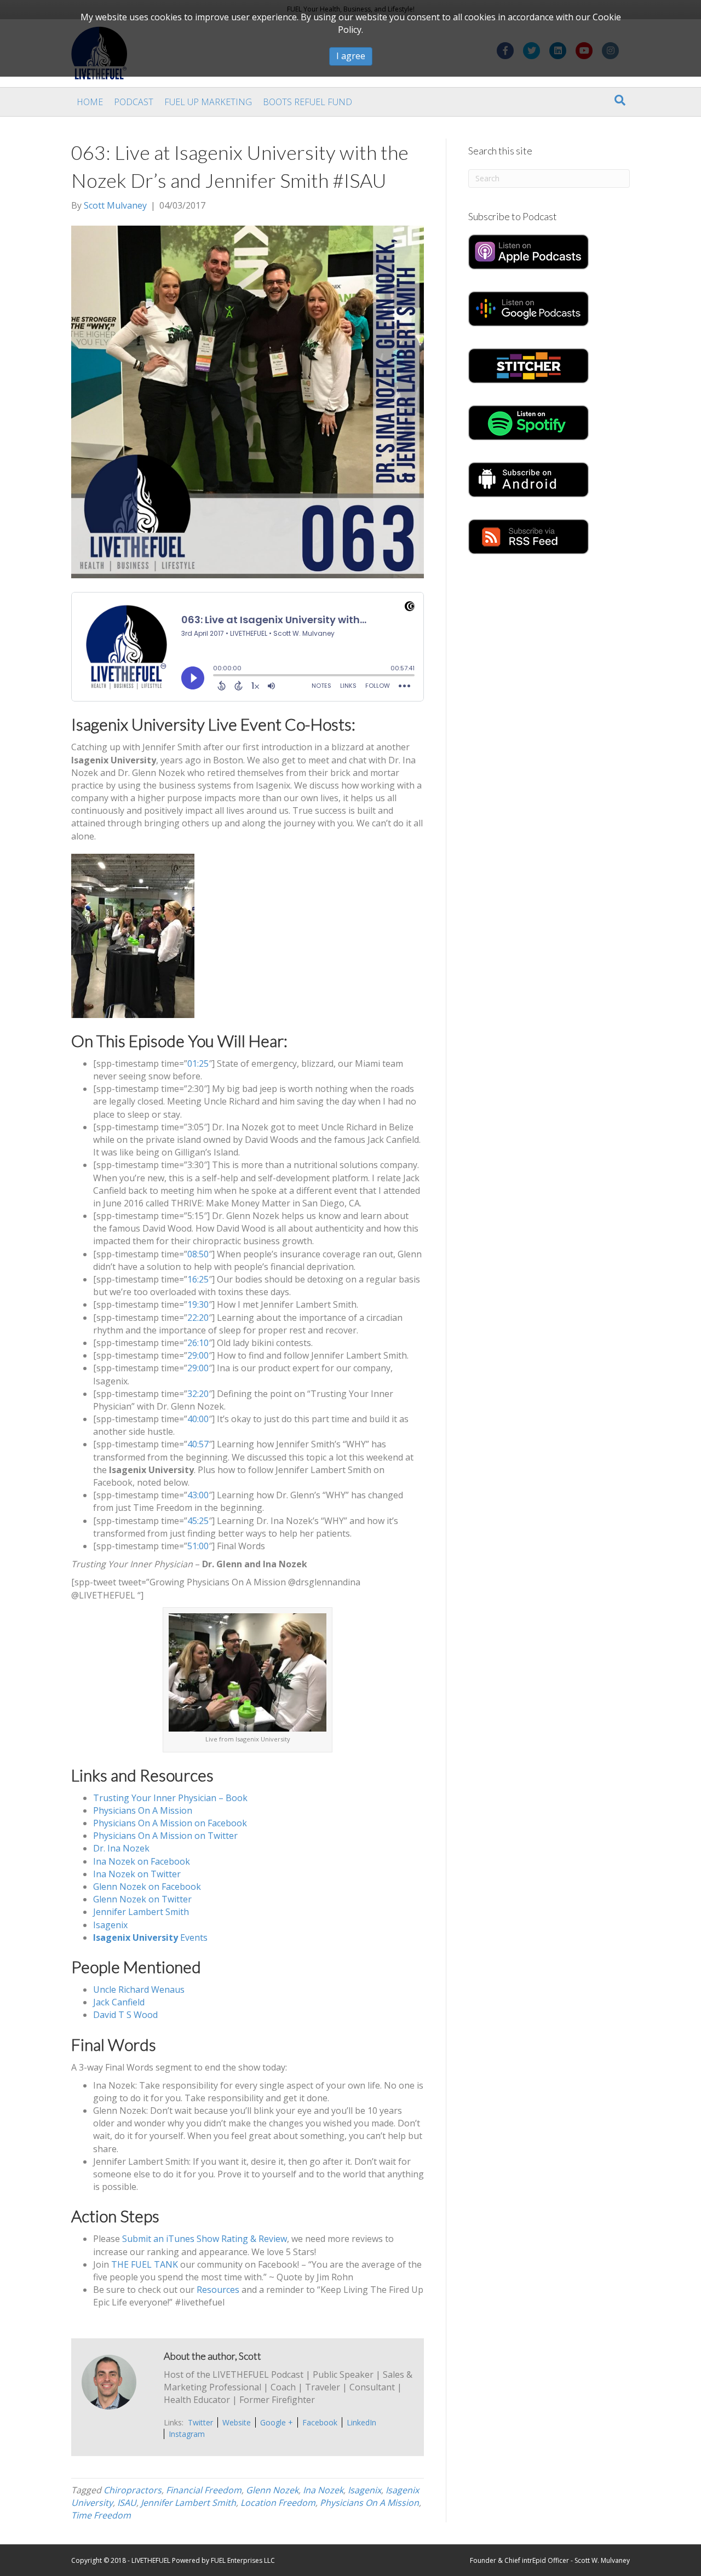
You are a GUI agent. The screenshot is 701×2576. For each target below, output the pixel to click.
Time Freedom (101, 2515)
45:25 (198, 1521)
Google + (277, 2422)
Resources (218, 2290)
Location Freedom (278, 2503)
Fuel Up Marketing (208, 102)
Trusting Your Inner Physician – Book (170, 1798)
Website (237, 2422)
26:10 (198, 1343)
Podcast (134, 102)
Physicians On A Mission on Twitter (165, 1836)
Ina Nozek (323, 2490)
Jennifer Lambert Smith (141, 1912)
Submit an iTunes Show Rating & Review (205, 2239)
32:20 (198, 1394)
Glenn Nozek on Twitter (142, 1899)
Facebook (320, 2422)
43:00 (198, 1495)
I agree (351, 56)
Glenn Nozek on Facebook (147, 1887)
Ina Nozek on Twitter (137, 1874)
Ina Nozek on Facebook (142, 1861)
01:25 (198, 1063)
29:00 (198, 1355)
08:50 (198, 1254)
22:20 (198, 1318)
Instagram (187, 2434)
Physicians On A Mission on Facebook (170, 1823)
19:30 (198, 1304)
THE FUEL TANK (145, 2264)
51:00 (198, 1546)
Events (150, 1937)
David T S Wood (125, 2015)
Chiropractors (133, 2490)
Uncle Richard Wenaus (139, 1990)
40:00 (198, 1419)
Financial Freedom (204, 2490)
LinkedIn (361, 2422)
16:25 (198, 1279)
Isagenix (110, 1925)
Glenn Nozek (272, 2490)
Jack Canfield (119, 2002)
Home (90, 102)
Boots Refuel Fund (308, 102)
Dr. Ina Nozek (121, 1848)
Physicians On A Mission (143, 1810)
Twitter (200, 2422)
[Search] (620, 100)
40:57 (198, 1444)
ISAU (127, 2503)
